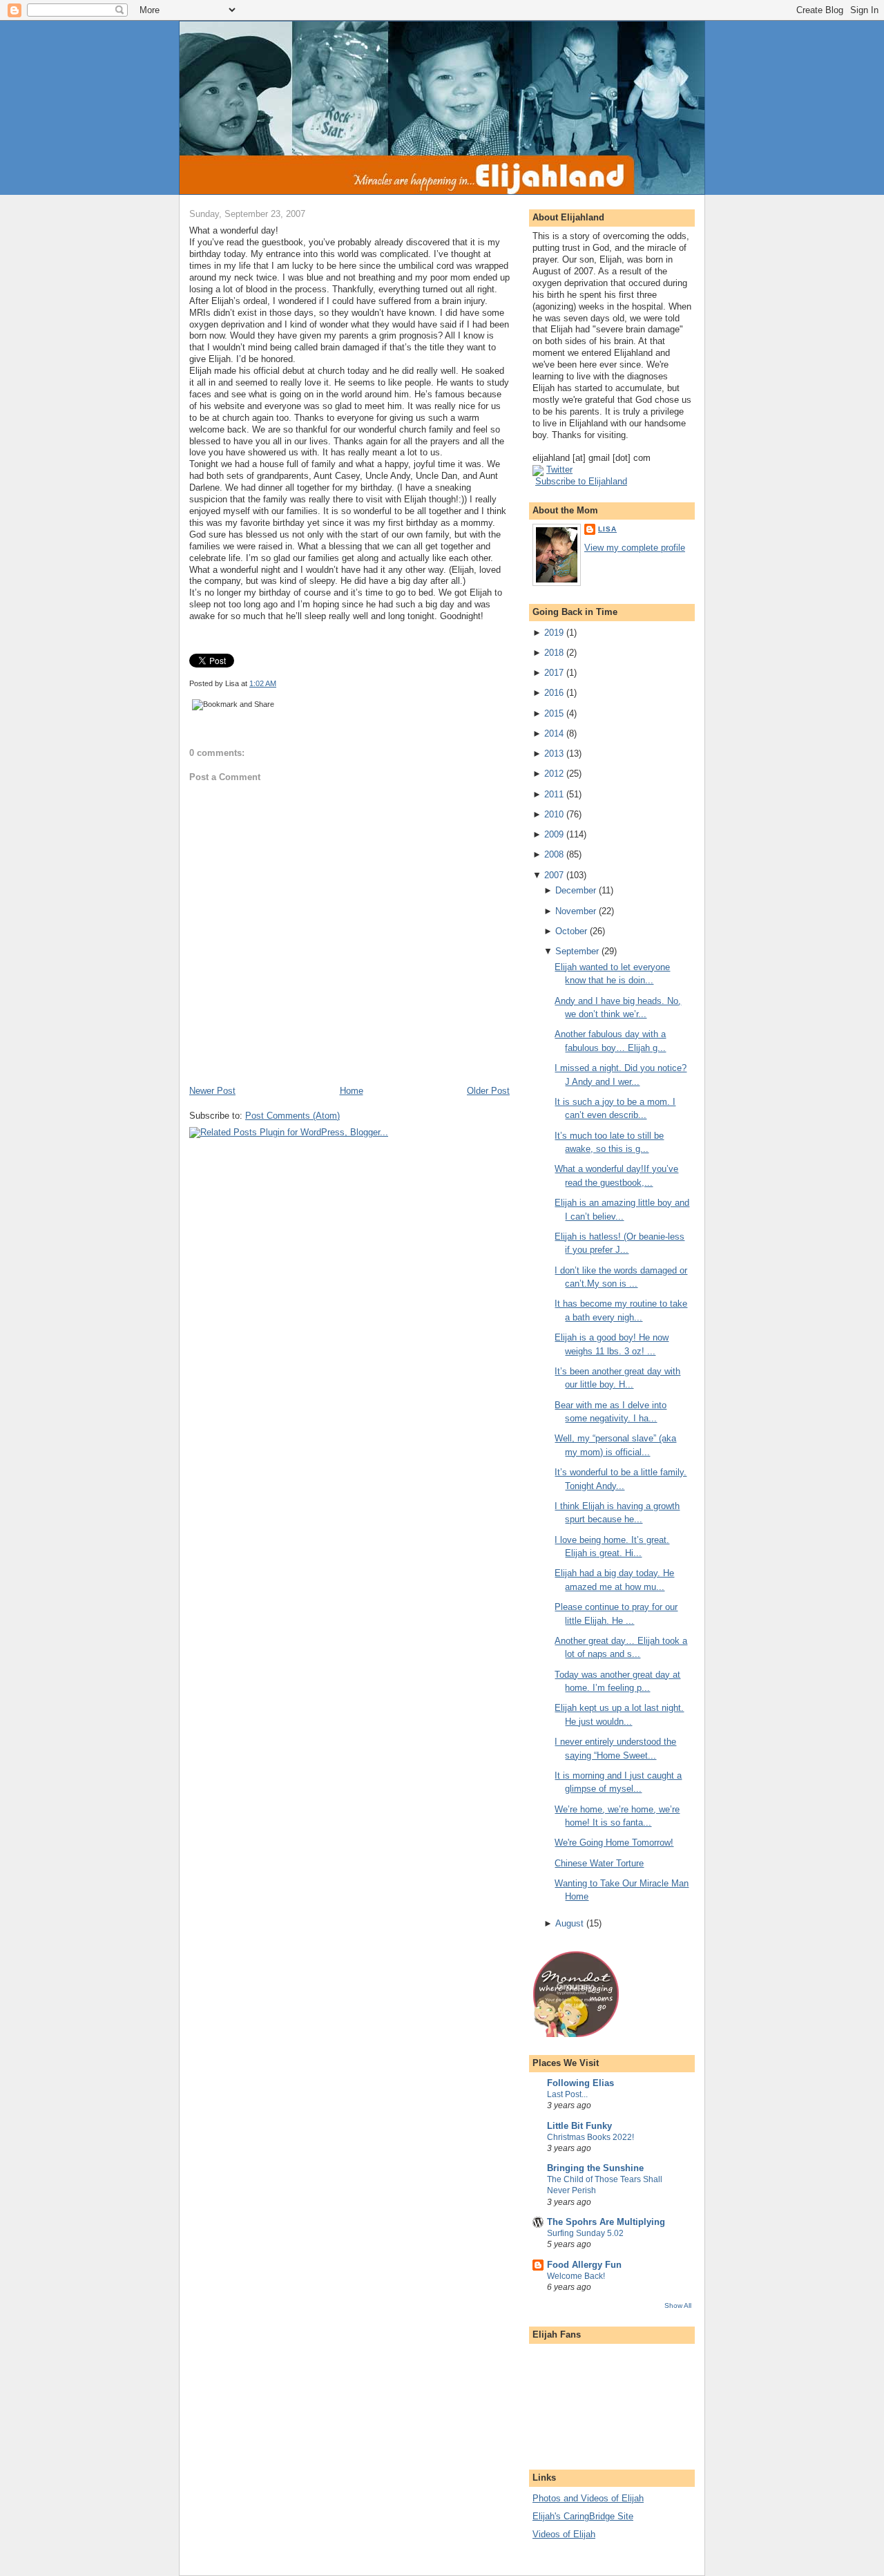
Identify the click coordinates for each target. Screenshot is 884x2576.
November (576, 911)
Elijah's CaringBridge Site (583, 2516)
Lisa (607, 529)
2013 (554, 754)
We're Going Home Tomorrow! (614, 1843)
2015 (554, 713)
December (576, 890)
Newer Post (212, 1091)
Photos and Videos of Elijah (588, 2498)
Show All (678, 2305)
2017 (554, 673)
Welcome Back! (576, 2276)
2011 (554, 794)
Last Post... (567, 2094)
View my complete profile (635, 548)
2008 (554, 854)
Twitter (559, 470)
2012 (554, 774)
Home (352, 1091)
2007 (554, 875)
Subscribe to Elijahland (581, 481)
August (569, 1923)
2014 (554, 733)
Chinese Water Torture (599, 1863)
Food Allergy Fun (584, 2265)
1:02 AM (263, 683)
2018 (554, 653)
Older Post (488, 1091)
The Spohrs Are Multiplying (606, 2222)
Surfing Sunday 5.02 (585, 2233)
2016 (554, 693)
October (571, 931)
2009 (554, 834)
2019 (554, 633)
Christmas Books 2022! (590, 2137)
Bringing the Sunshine (595, 2168)
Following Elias (580, 2083)
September (577, 951)
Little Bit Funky (579, 2126)
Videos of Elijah (564, 2534)
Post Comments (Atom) (292, 1116)
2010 (554, 814)
